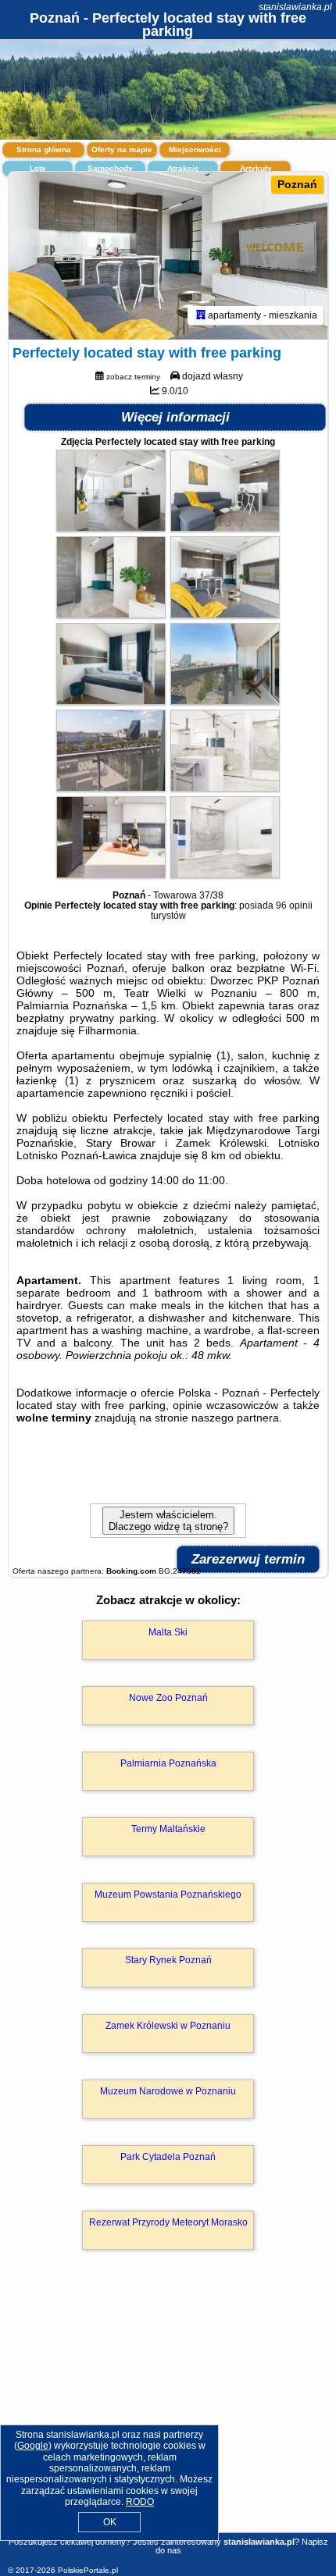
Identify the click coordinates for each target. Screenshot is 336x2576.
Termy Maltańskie (168, 1829)
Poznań (297, 184)
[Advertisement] (168, 2414)
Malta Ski (168, 1632)
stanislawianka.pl (295, 7)
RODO (140, 2502)
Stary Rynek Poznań (168, 1960)
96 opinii (294, 906)
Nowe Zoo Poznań (168, 1698)
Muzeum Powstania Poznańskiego (168, 1895)
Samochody (110, 168)
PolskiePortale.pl (88, 2570)
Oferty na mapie (122, 149)
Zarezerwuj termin (248, 1559)
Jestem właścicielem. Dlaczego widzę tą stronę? (168, 1521)
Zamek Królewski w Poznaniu (168, 2026)
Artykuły (256, 168)
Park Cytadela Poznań (168, 2157)
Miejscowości (195, 149)
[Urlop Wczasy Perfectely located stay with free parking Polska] (111, 528)
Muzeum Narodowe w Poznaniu (168, 2091)
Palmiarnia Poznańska (168, 1763)
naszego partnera (235, 1418)
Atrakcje (183, 168)
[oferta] (201, 315)
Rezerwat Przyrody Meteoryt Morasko (168, 2222)
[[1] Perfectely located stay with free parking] (168, 256)
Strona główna (44, 149)
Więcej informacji (175, 417)
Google (33, 2446)
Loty (38, 168)
